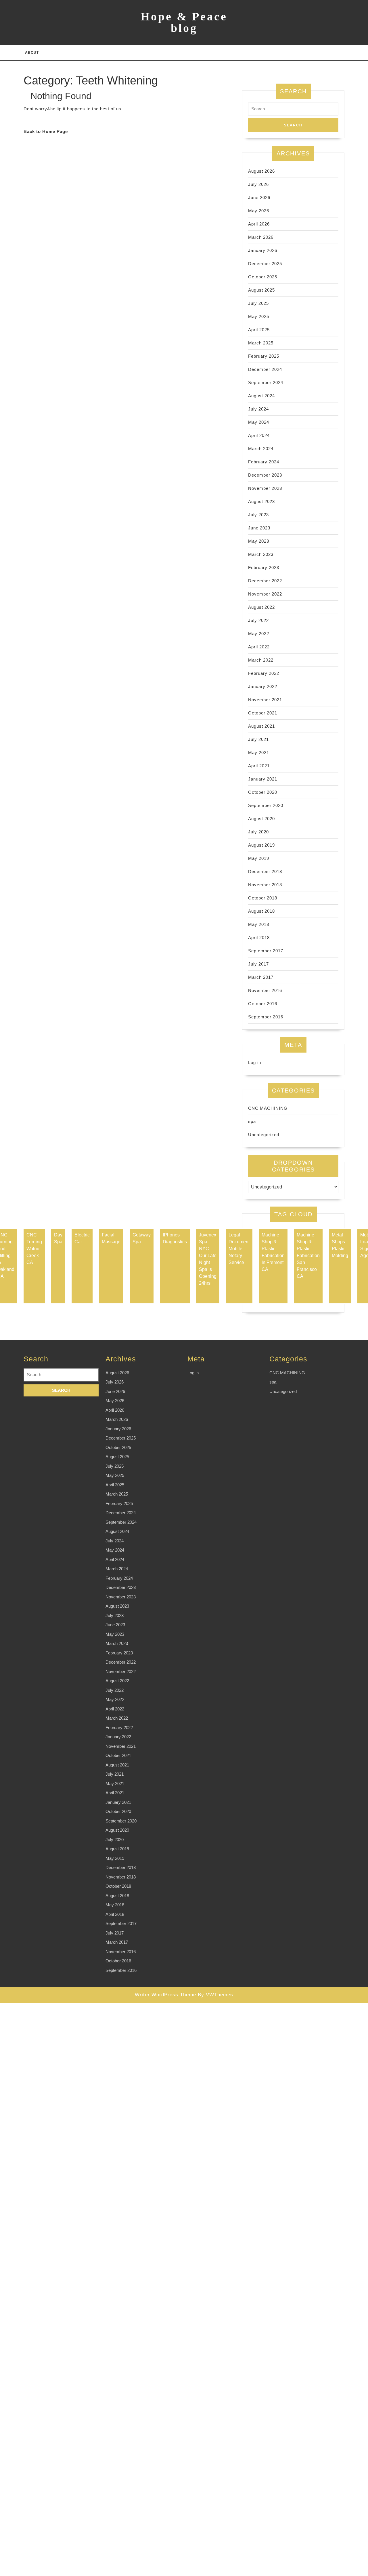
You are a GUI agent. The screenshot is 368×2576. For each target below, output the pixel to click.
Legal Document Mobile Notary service (239, 1249)
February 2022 (264, 673)
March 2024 (261, 449)
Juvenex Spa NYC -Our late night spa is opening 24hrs (208, 1259)
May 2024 (259, 422)
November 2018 (265, 885)
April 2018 (259, 938)
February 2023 (264, 568)
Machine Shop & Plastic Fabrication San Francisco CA (308, 1256)
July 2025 (258, 303)
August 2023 (261, 501)
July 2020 (258, 832)
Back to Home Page (46, 131)
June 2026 (259, 198)
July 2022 (258, 620)
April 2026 (259, 224)
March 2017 (261, 977)
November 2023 (265, 488)
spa (252, 1121)
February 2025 (264, 356)
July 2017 (258, 964)
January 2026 (263, 250)
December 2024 (265, 369)
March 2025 (261, 343)
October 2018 (263, 898)
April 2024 (259, 435)
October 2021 (263, 713)
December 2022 (265, 581)
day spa (58, 1238)
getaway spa (142, 1238)
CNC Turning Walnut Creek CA (34, 1249)
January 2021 (263, 779)
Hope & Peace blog (184, 22)
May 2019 (259, 858)
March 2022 (261, 660)
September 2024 (266, 383)
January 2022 (263, 686)
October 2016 (263, 1004)
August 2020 (261, 819)
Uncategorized (264, 1135)
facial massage (111, 1238)
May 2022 (259, 634)
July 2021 (258, 739)
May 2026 (259, 211)
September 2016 (266, 1017)
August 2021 (261, 726)
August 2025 (261, 290)
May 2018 (259, 924)
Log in (255, 1062)
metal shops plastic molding (340, 1245)
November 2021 (265, 700)
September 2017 (266, 951)
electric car (82, 1238)
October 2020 (263, 792)
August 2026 (261, 171)
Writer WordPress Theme (165, 1995)
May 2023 (259, 541)
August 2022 (261, 607)
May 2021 (259, 753)
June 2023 (259, 528)
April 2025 (259, 330)
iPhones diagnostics (175, 1238)
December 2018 (265, 871)
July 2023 (258, 515)
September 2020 (266, 805)
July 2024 (258, 409)
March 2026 (261, 237)
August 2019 (261, 845)
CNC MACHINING (268, 1108)
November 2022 (265, 594)
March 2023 (261, 554)
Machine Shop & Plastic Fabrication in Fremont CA (273, 1252)
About (32, 53)
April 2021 (259, 766)
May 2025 (259, 316)
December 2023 (265, 475)
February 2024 (264, 462)
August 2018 (261, 911)
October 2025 (263, 277)
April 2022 (259, 647)
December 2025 (265, 264)
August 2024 (261, 396)
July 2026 (258, 184)
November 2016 (265, 990)
